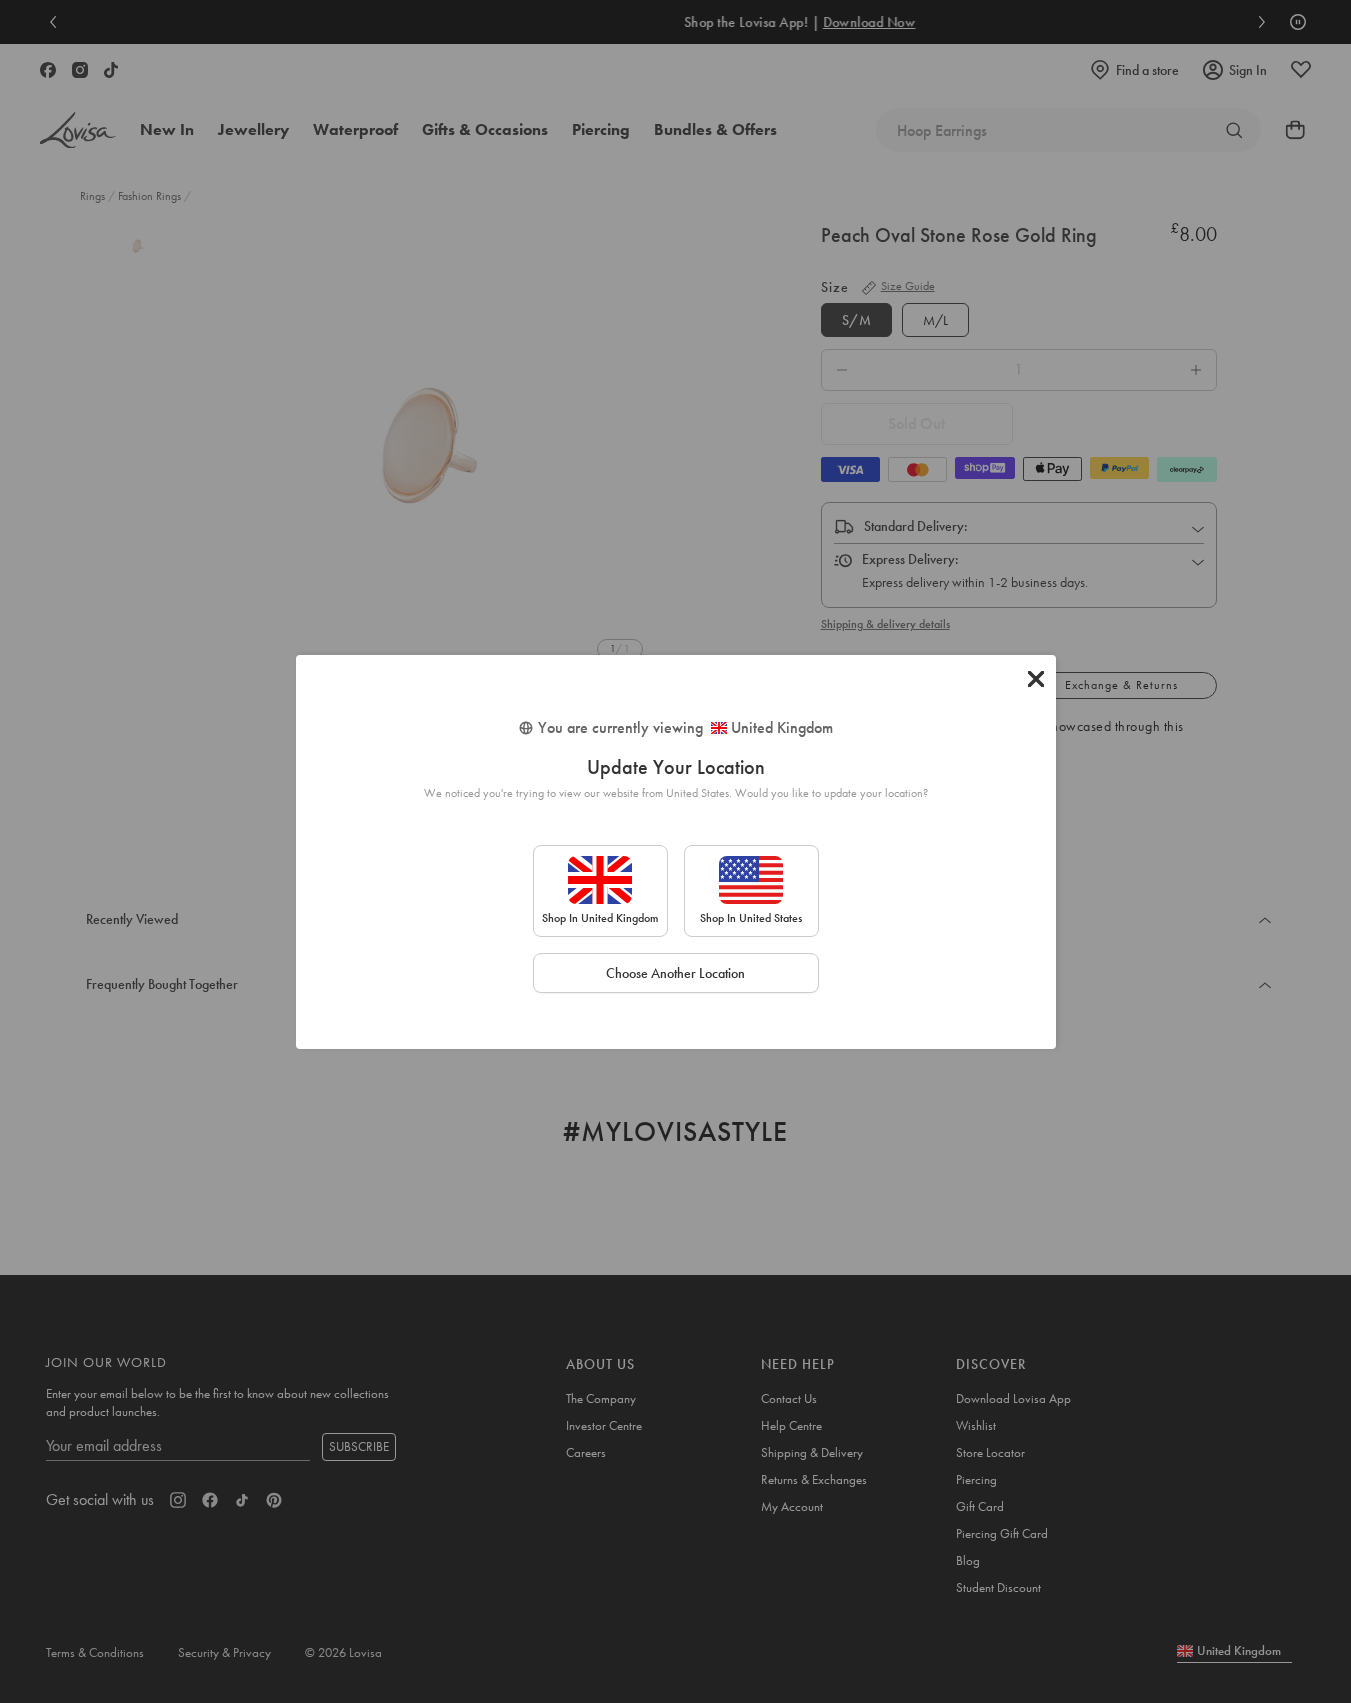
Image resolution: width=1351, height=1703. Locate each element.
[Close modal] (1036, 679)
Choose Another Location (675, 973)
